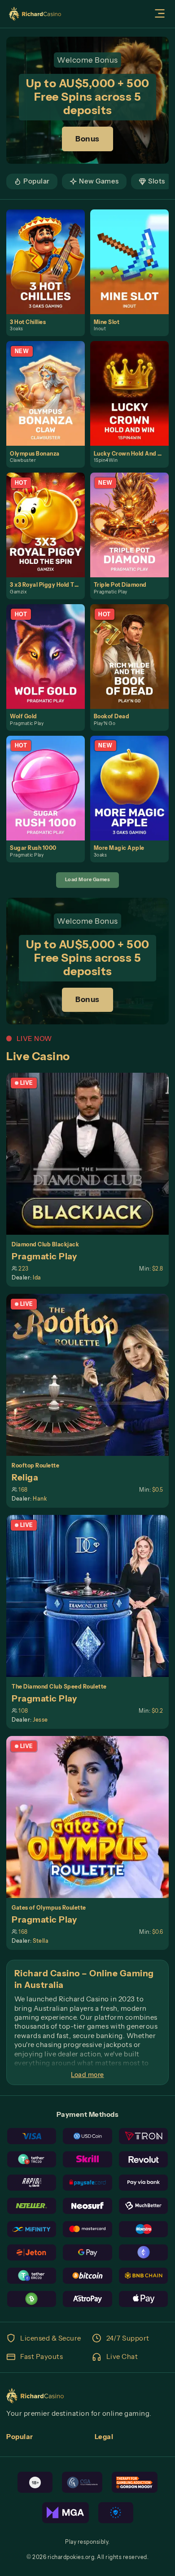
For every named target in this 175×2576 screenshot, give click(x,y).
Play (49, 252)
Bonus (87, 139)
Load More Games (88, 879)
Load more (87, 2075)
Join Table (92, 1154)
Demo (49, 271)
